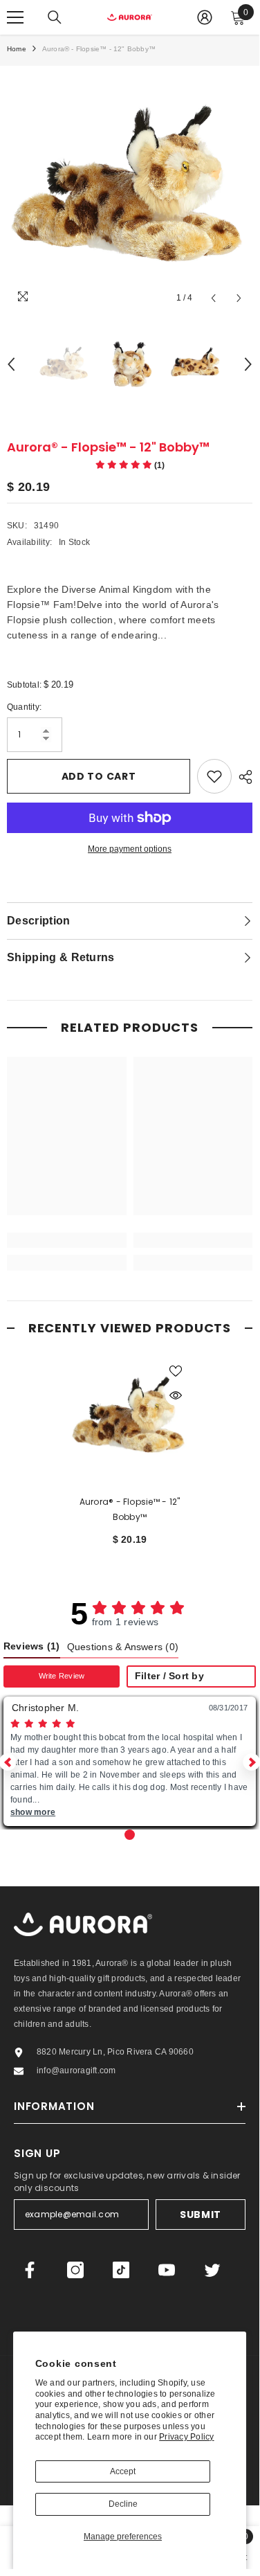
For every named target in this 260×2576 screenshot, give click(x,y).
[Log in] (205, 17)
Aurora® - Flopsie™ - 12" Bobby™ (130, 1509)
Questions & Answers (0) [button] (123, 1647)
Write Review (62, 1676)
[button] (251, 1762)
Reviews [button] (32, 1646)
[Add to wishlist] (214, 776)
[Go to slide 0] (130, 1835)
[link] (67, 1240)
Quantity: (24, 707)
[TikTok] (121, 2270)
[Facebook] (30, 2270)
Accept (123, 2471)
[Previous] (213, 298)
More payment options (130, 849)
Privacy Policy (186, 2437)
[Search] (55, 17)
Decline (123, 2504)
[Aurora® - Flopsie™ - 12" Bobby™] (130, 1417)
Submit (201, 2215)
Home (17, 49)
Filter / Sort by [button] (169, 1676)
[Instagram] (75, 2270)
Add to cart (99, 776)
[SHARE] (242, 777)
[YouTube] (167, 2270)
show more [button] (33, 1812)
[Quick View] (176, 1395)
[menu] (15, 17)
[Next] (239, 298)
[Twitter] (212, 2270)
